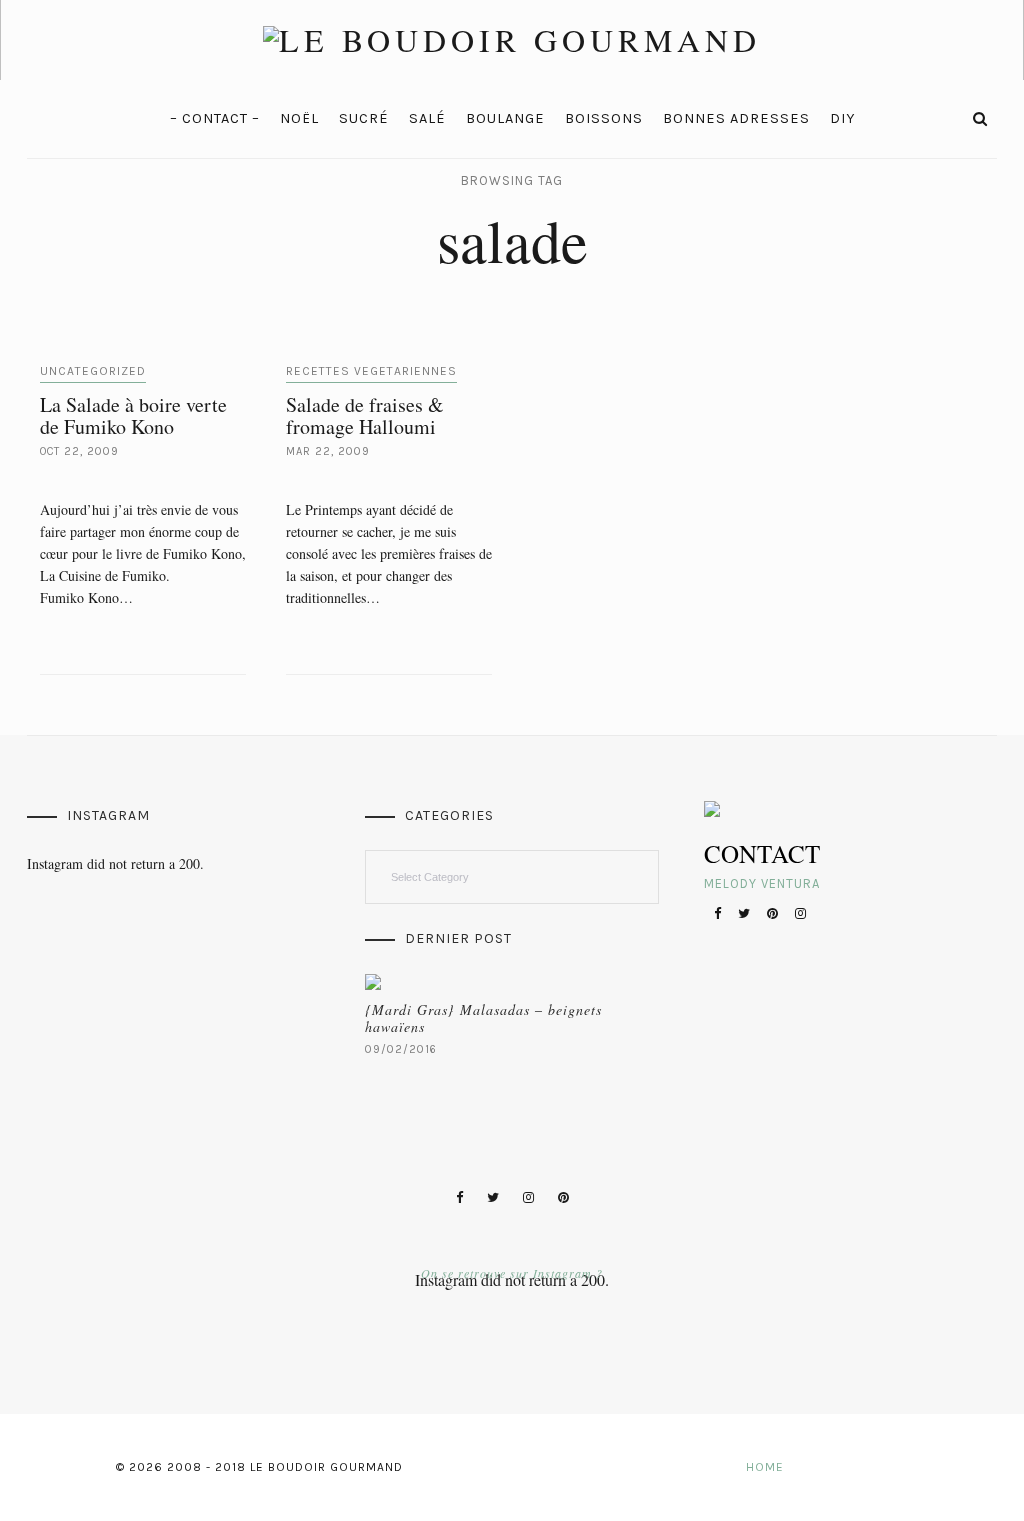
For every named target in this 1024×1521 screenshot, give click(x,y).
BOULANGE (505, 118)
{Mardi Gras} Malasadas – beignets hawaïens (483, 1018)
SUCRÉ (364, 118)
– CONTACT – (215, 118)
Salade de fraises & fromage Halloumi (365, 415)
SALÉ (427, 118)
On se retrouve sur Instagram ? (512, 1273)
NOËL (299, 118)
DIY (842, 118)
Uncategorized (93, 371)
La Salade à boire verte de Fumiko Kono (133, 415)
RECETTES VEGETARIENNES (371, 371)
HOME (765, 1467)
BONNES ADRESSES (736, 118)
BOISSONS (604, 118)
